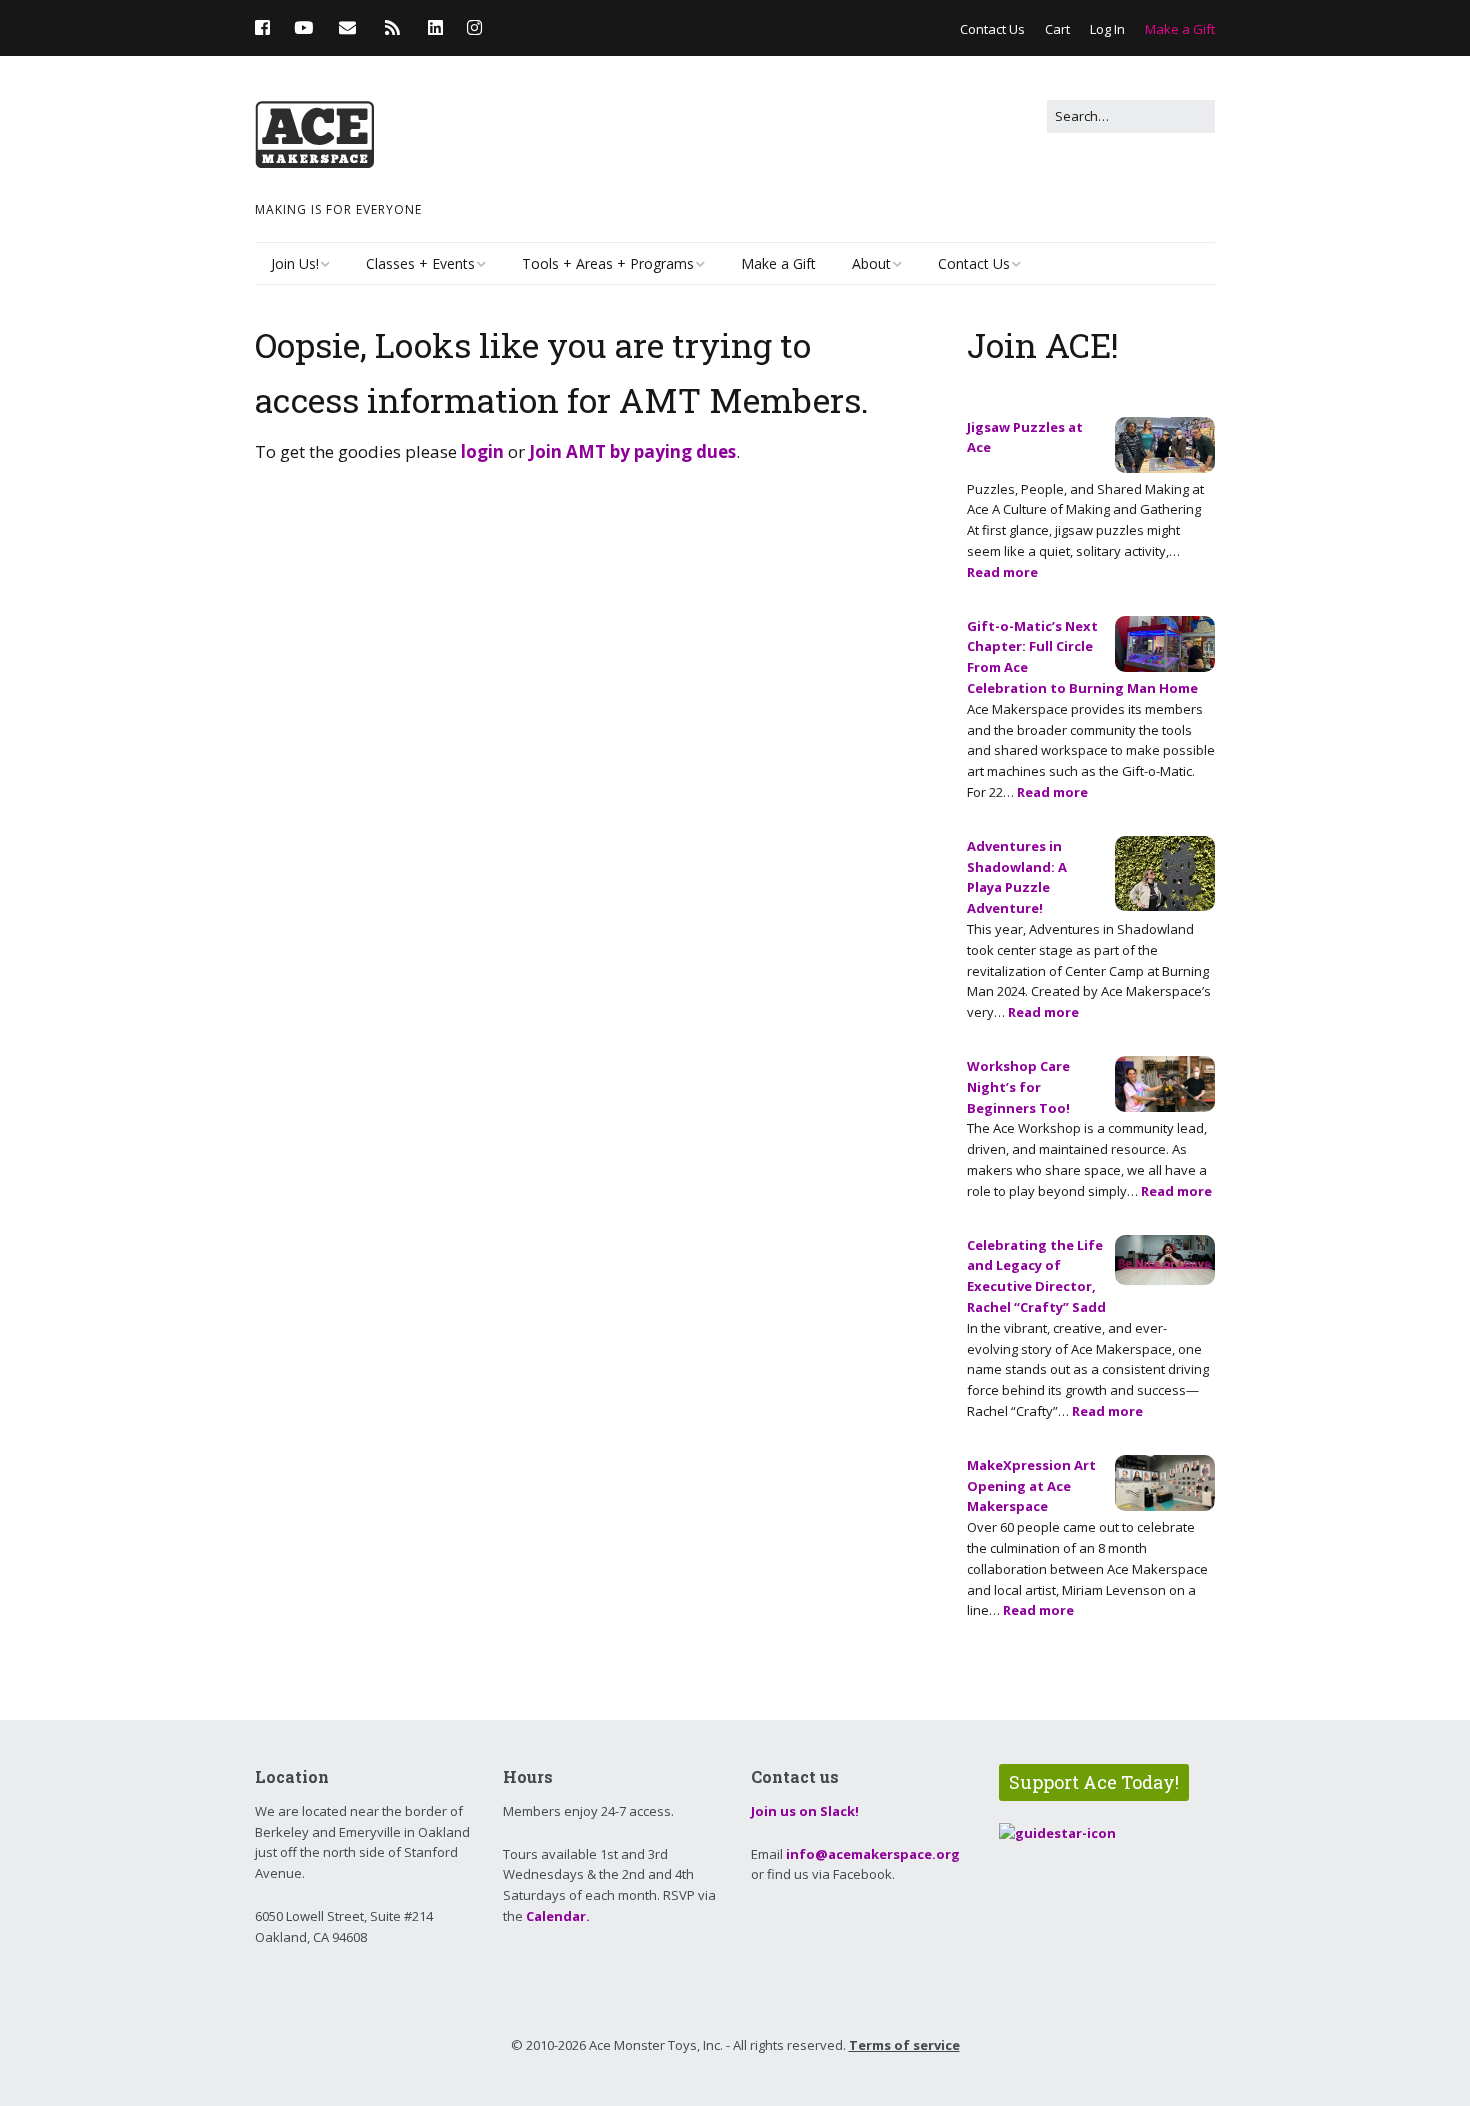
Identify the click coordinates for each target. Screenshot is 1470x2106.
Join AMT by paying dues (632, 451)
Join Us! (295, 263)
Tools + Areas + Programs (608, 263)
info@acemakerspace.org (873, 1854)
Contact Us (992, 29)
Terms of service (904, 2045)
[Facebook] (267, 27)
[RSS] (392, 27)
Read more (1002, 572)
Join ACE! (1043, 344)
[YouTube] (303, 27)
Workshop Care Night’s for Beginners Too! (1018, 1087)
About (871, 263)
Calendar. (558, 1916)
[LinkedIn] (435, 27)
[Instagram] (474, 27)
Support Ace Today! (1094, 1782)
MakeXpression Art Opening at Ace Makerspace (1031, 1486)
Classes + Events (420, 263)
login (482, 451)
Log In (1107, 29)
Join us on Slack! (805, 1811)
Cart (1057, 29)
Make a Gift (1180, 29)
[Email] (347, 27)
